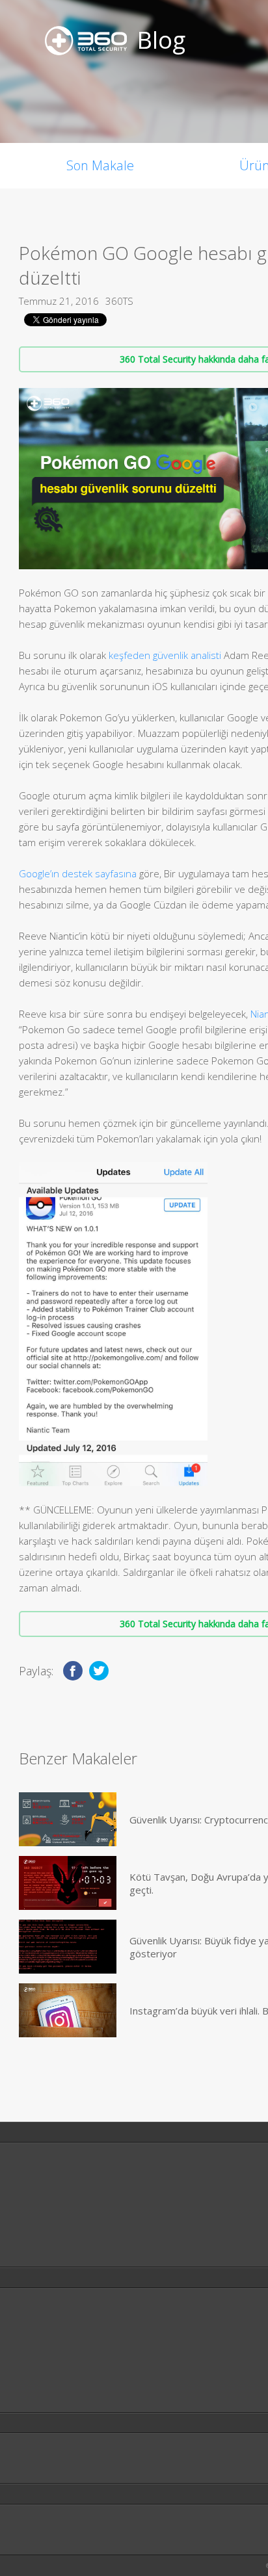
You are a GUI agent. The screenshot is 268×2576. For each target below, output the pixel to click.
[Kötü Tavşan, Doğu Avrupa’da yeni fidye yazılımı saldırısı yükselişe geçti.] (68, 1883)
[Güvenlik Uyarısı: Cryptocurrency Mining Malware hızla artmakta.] (68, 1819)
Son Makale (100, 165)
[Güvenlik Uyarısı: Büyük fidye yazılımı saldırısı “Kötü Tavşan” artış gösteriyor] (68, 1947)
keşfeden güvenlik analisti (165, 655)
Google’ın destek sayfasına (78, 873)
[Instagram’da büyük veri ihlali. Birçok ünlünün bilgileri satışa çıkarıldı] (68, 2010)
